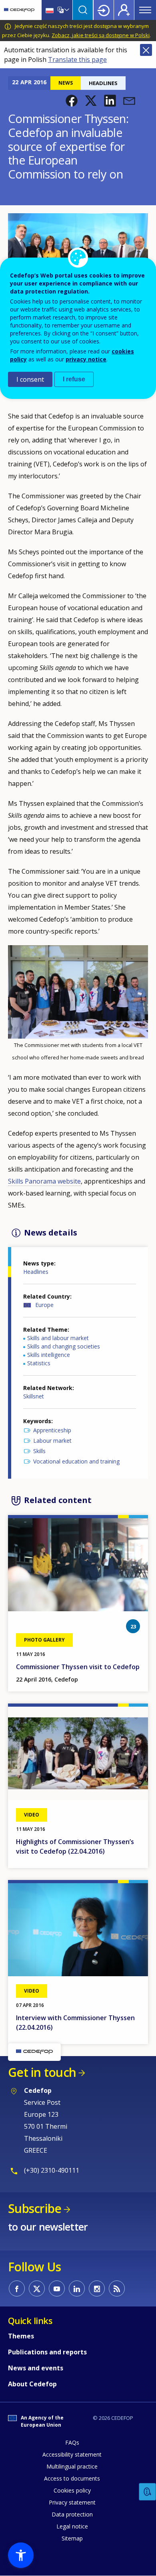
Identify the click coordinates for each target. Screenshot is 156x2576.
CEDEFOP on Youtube (57, 2288)
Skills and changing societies (64, 1346)
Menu (145, 10)
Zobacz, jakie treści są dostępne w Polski (101, 35)
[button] (72, 101)
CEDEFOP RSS (117, 2288)
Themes (21, 2336)
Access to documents (72, 2478)
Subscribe (35, 2208)
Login (104, 10)
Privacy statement (72, 2502)
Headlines (36, 1272)
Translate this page (77, 59)
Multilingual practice (72, 2466)
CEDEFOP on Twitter (37, 2288)
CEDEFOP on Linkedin (77, 2288)
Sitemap (72, 2538)
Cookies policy (72, 2490)
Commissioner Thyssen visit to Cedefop (78, 1667)
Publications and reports (47, 2352)
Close (146, 50)
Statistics (39, 1363)
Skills (39, 1451)
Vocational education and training (76, 1461)
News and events (36, 2368)
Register (124, 10)
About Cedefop (32, 2384)
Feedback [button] (148, 2492)
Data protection (72, 2514)
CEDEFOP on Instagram (97, 2288)
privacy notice (86, 359)
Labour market (52, 1441)
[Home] (19, 10)
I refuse (74, 379)
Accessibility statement (72, 2454)
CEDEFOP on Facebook (17, 2288)
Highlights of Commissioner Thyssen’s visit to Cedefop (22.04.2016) (75, 1846)
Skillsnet (34, 1396)
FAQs (72, 2442)
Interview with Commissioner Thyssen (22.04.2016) (75, 2023)
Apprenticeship (52, 1430)
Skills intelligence (49, 1355)
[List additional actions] (66, 10)
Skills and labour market (58, 1338)
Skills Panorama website (44, 1181)
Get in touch (42, 2072)
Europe (44, 1305)
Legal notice (72, 2526)
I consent (30, 379)
